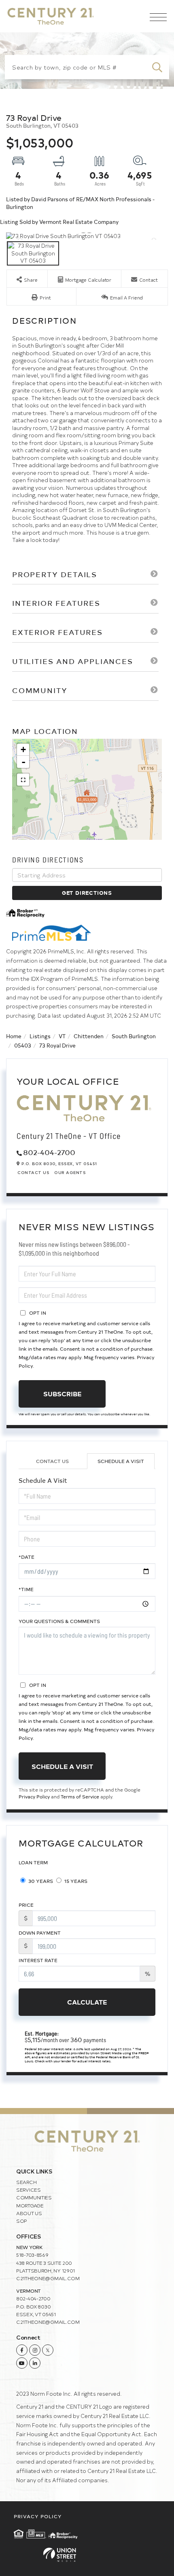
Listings (40, 1036)
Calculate (87, 2002)
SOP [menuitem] (22, 2221)
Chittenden (89, 1036)
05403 (23, 1045)
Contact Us (33, 1172)
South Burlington (134, 1036)
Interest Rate (38, 1960)
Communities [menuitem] (34, 2197)
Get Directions (87, 893)
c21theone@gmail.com (48, 2278)
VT (62, 1036)
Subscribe (62, 1393)
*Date (27, 1557)
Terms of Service (80, 1796)
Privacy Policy (34, 1796)
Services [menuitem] (29, 2190)
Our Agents (70, 1172)
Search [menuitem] (26, 2182)
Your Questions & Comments (59, 1621)
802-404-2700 (49, 1152)
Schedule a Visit (121, 1461)
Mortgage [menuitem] (30, 2205)
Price (26, 1905)
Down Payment (40, 1933)
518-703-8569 (32, 2255)
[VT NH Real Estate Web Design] (87, 2555)
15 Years (75, 1881)
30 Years (40, 1881)
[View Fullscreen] (23, 780)
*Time (26, 1589)
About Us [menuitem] (29, 2213)
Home (14, 1036)
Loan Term (33, 1862)
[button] (157, 67)
